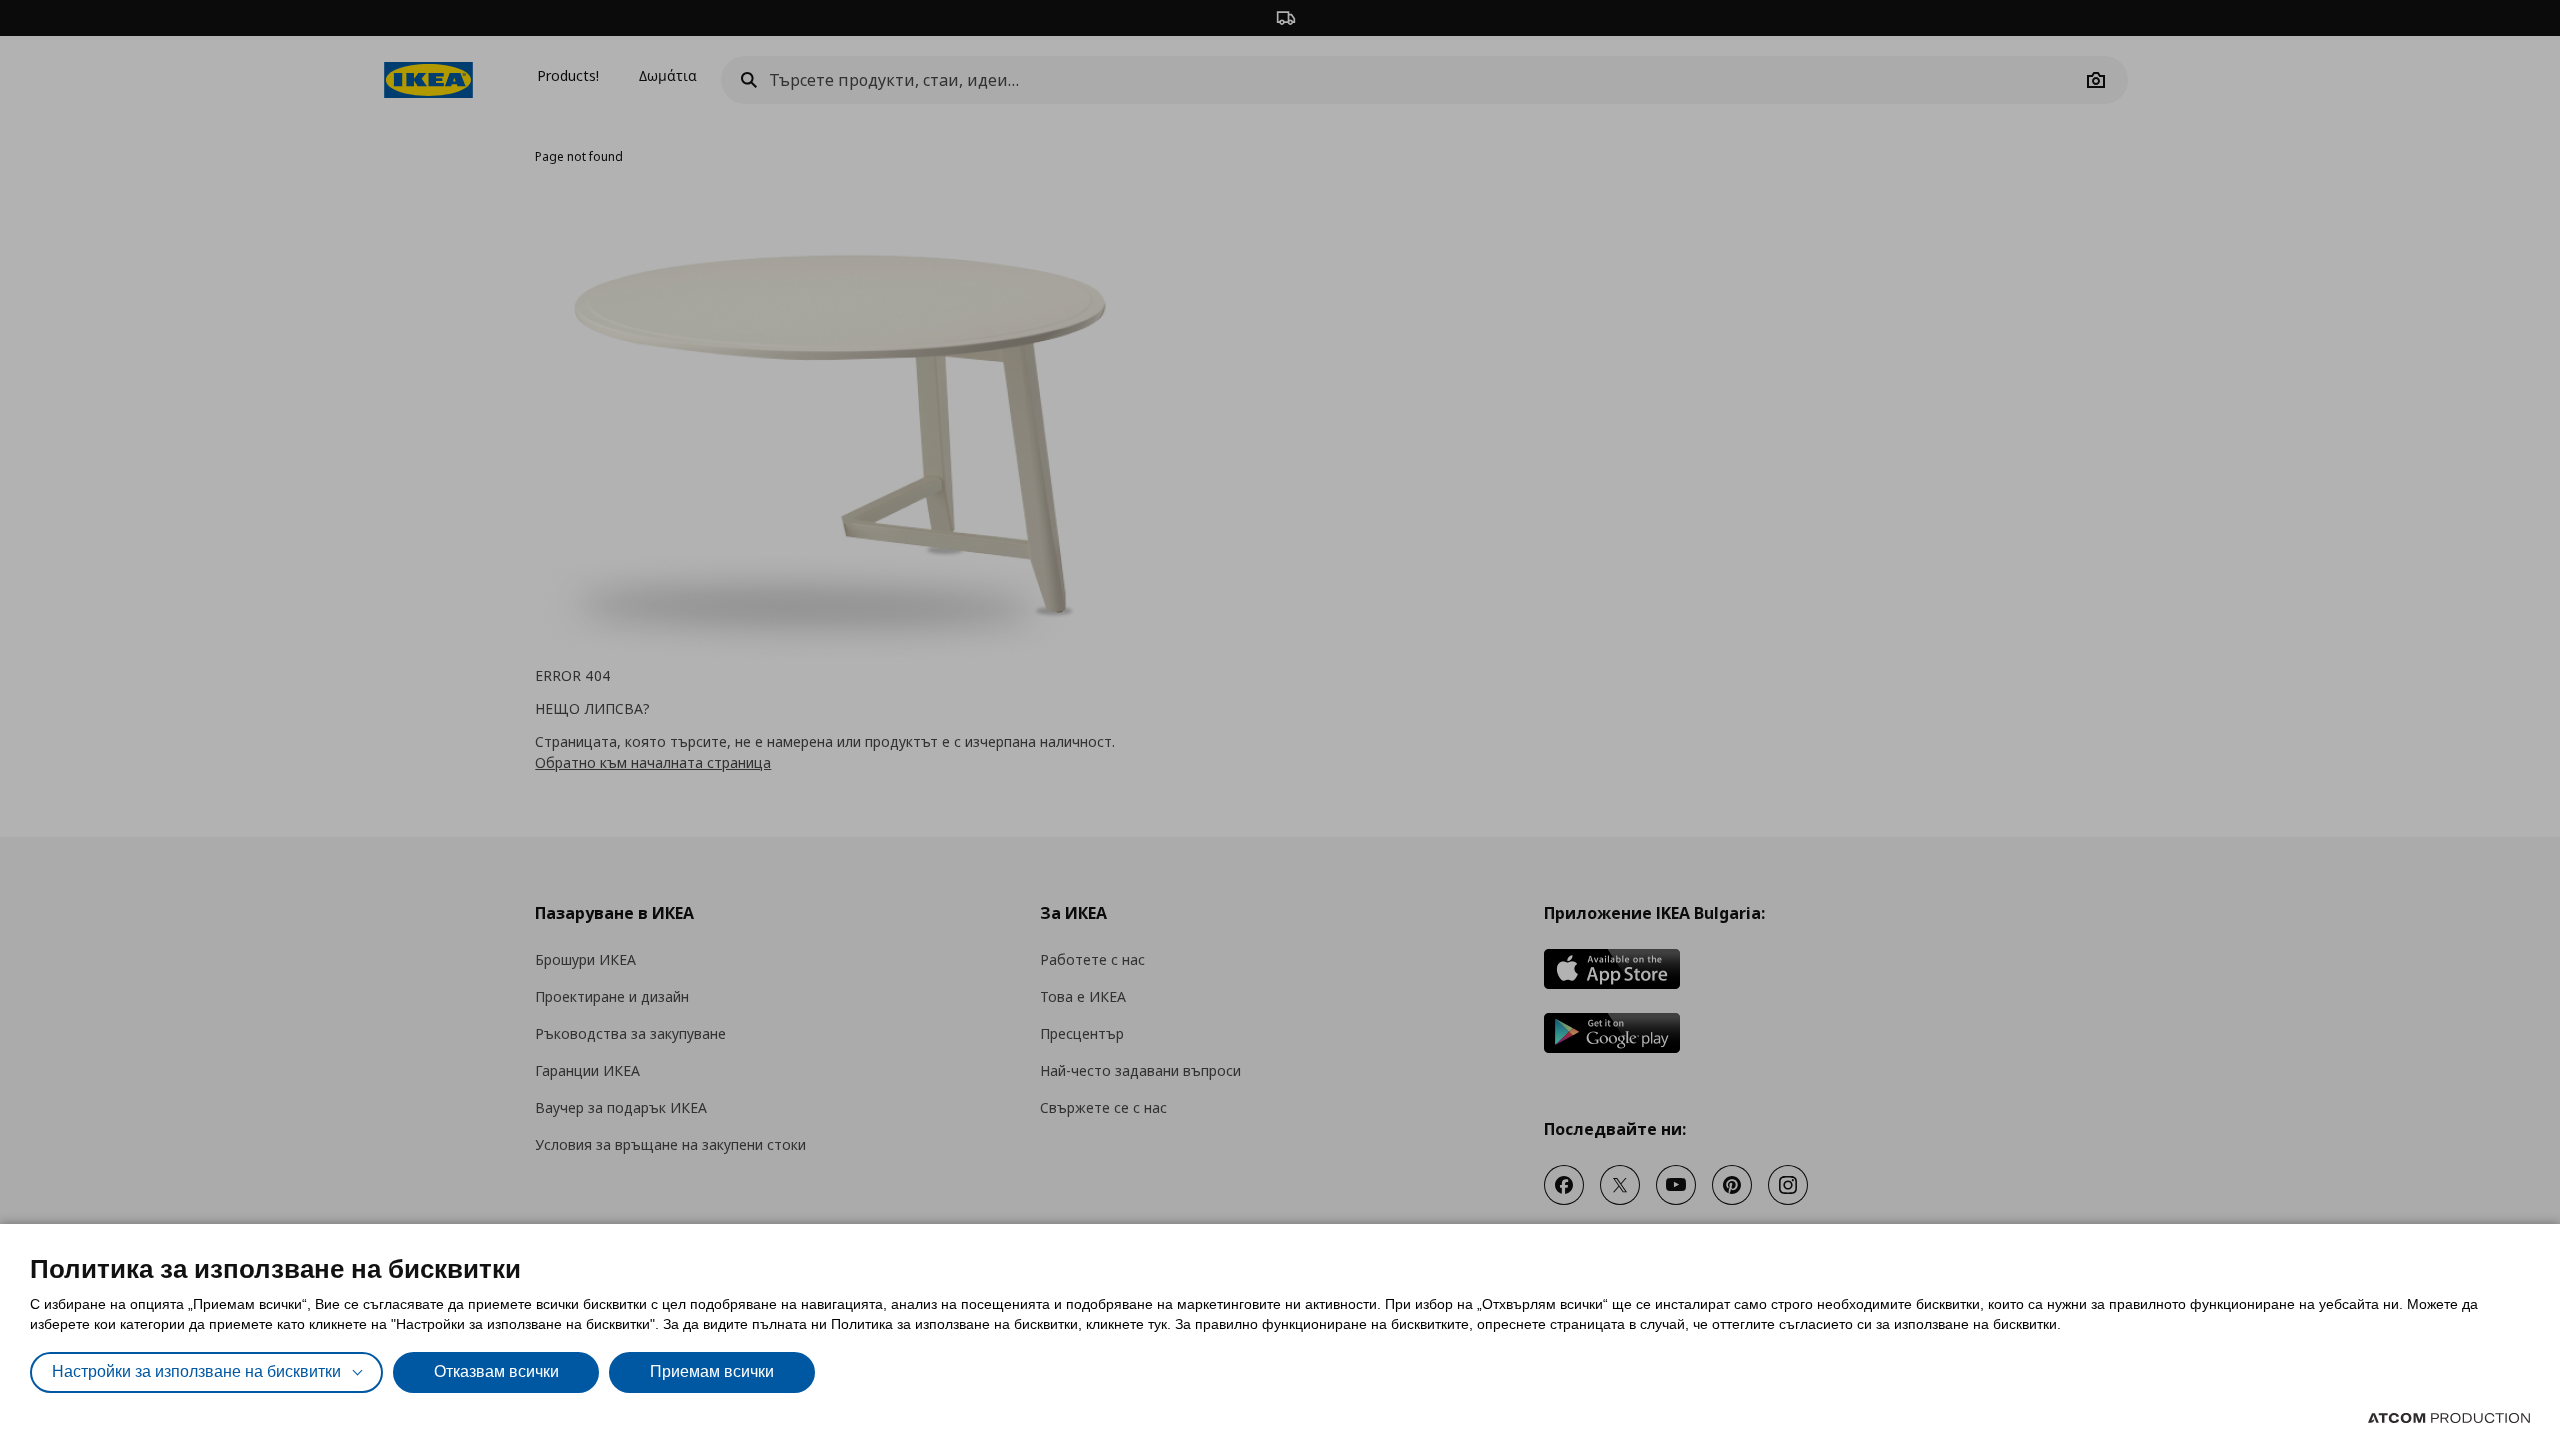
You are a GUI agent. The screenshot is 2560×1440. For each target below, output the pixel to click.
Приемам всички (712, 1371)
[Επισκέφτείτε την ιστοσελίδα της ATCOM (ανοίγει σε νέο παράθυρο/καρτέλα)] (2449, 1418)
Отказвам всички (496, 1371)
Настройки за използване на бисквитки (196, 1371)
